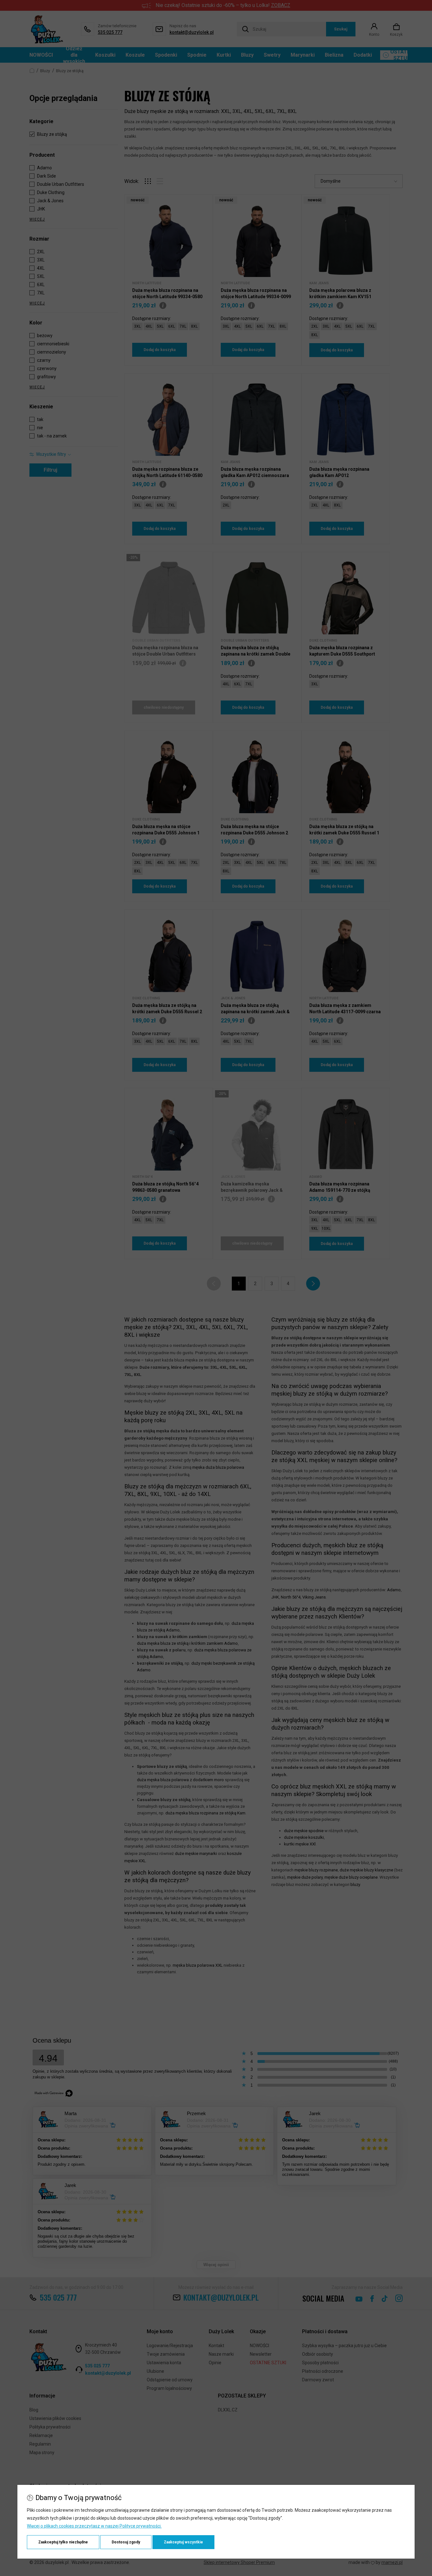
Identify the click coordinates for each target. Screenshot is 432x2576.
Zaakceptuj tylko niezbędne (63, 2542)
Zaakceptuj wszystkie (183, 2542)
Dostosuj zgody (126, 2542)
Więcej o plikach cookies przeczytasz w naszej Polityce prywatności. (94, 2526)
